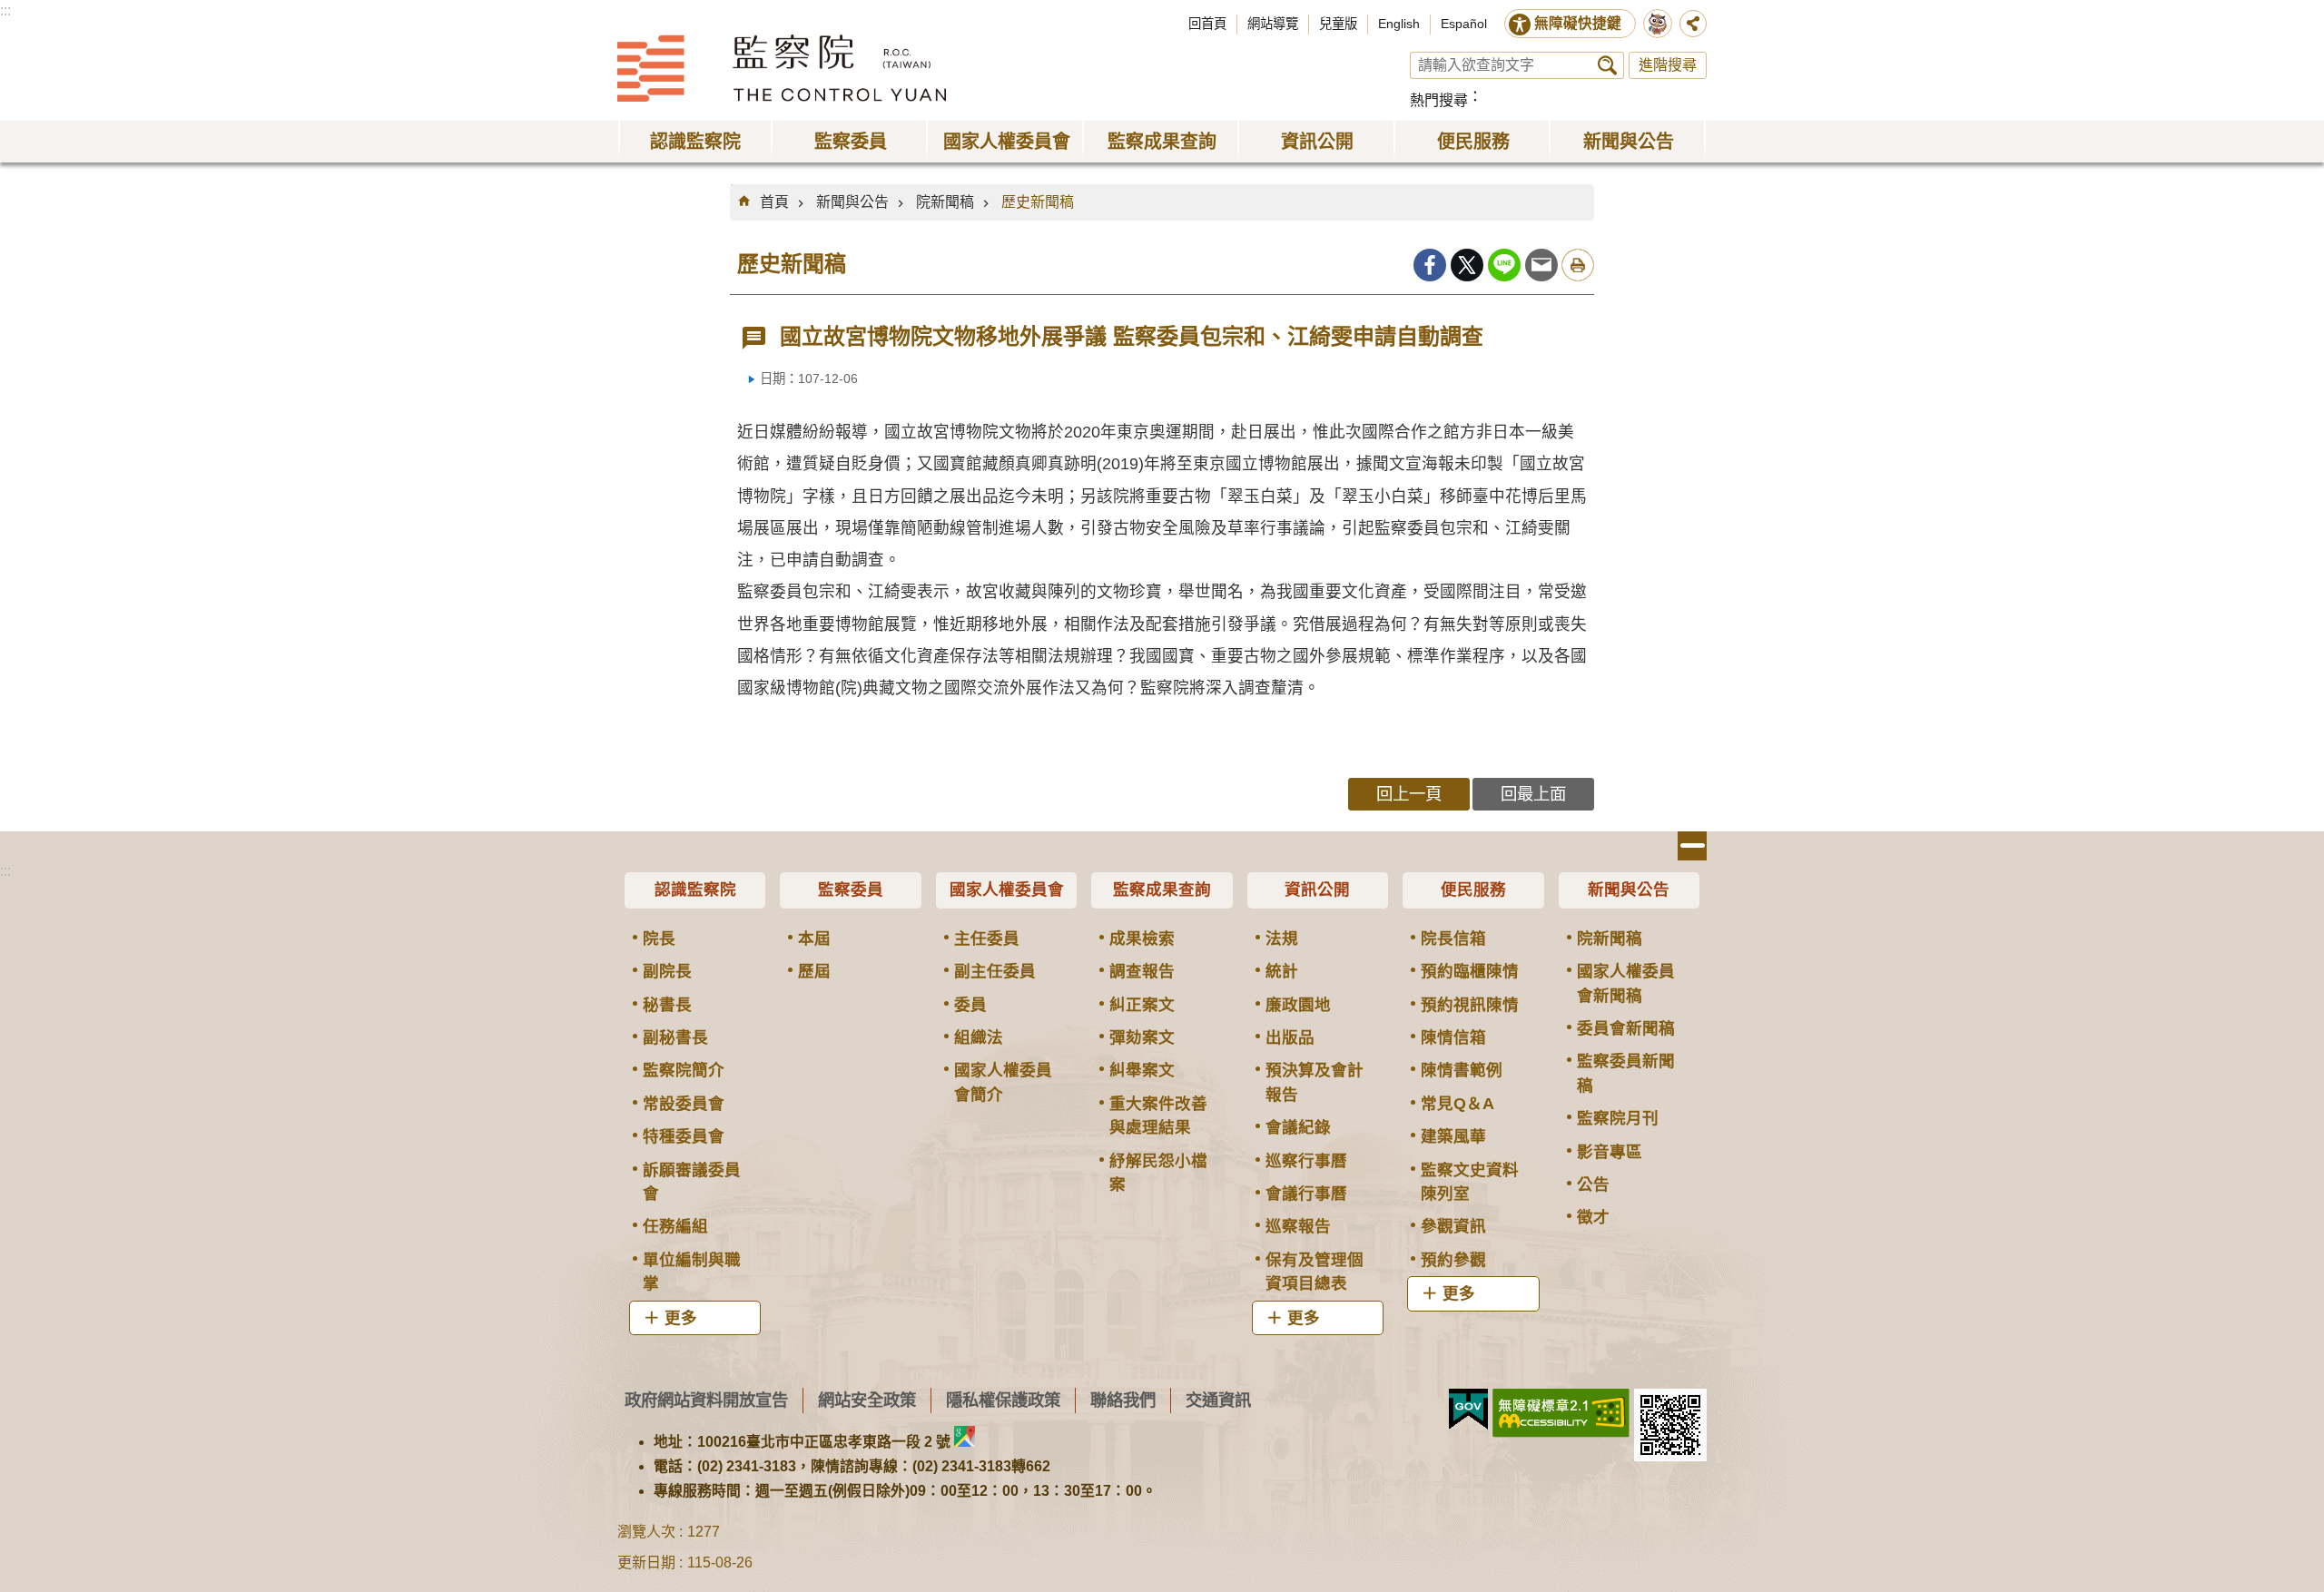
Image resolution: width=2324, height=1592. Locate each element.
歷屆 (814, 971)
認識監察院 (695, 889)
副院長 (667, 971)
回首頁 (1207, 24)
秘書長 (667, 1005)
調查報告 (1142, 971)
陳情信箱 (1453, 1037)
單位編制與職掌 (692, 1272)
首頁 (774, 202)
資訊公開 (1317, 889)
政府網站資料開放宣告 (706, 1400)
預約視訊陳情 (1470, 1005)
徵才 (1593, 1217)
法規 (1282, 938)
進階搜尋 (1668, 65)
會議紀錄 (1298, 1127)
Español (1464, 24)
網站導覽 (1273, 24)
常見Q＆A (1457, 1104)
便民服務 (1473, 889)
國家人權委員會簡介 (1003, 1082)
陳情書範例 (1462, 1070)
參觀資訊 (1453, 1226)
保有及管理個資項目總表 (1315, 1272)
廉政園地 (1298, 1005)
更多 (681, 1318)
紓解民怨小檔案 (1158, 1173)
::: (5, 10)
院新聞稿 (945, 202)
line (1504, 265)
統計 (1282, 971)
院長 (659, 938)
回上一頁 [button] (1409, 794)
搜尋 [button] (1607, 65)
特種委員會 (684, 1136)
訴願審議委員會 (692, 1182)
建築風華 (1453, 1136)
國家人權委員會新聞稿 (1626, 983)
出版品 (1290, 1037)
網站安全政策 (867, 1400)
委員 (970, 1005)
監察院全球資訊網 (782, 68)
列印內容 (1578, 265)
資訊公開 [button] (1317, 142)
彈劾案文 (1142, 1037)
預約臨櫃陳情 (1470, 971)
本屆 (814, 938)
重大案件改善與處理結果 (1158, 1115)
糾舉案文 (1142, 1070)
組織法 (979, 1037)
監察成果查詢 (1162, 889)
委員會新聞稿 (1626, 1028)
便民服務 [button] (1473, 142)
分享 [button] (1693, 24)
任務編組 (675, 1226)
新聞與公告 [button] (1629, 142)
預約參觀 (1453, 1260)
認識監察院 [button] (695, 142)
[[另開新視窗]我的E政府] (1468, 1410)
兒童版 (1338, 24)
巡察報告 (1298, 1226)
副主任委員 (995, 971)
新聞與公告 (852, 202)
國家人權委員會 (1007, 889)
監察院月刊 (1618, 1118)
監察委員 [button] (851, 142)
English (1399, 24)
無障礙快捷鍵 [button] (1578, 23)
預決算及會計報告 (1315, 1082)
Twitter (1467, 265)
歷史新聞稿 (1038, 202)
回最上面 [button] (1533, 794)
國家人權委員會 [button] (1007, 142)
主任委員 (987, 938)
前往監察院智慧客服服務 (1658, 24)
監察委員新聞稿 (1626, 1073)
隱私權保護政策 (1003, 1400)
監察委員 (851, 889)
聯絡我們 (1123, 1400)
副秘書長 (675, 1037)
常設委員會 (684, 1104)
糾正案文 (1142, 1005)
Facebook (1430, 265)
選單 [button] (1692, 846)
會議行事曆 (1306, 1194)
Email (1541, 265)
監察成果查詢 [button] (1162, 142)
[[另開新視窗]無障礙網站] (1561, 1413)
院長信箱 (1453, 938)
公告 (1593, 1184)
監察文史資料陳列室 (1470, 1182)
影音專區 (1610, 1152)
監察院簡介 (684, 1070)
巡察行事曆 (1306, 1161)
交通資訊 (1218, 1400)
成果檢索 (1142, 938)
